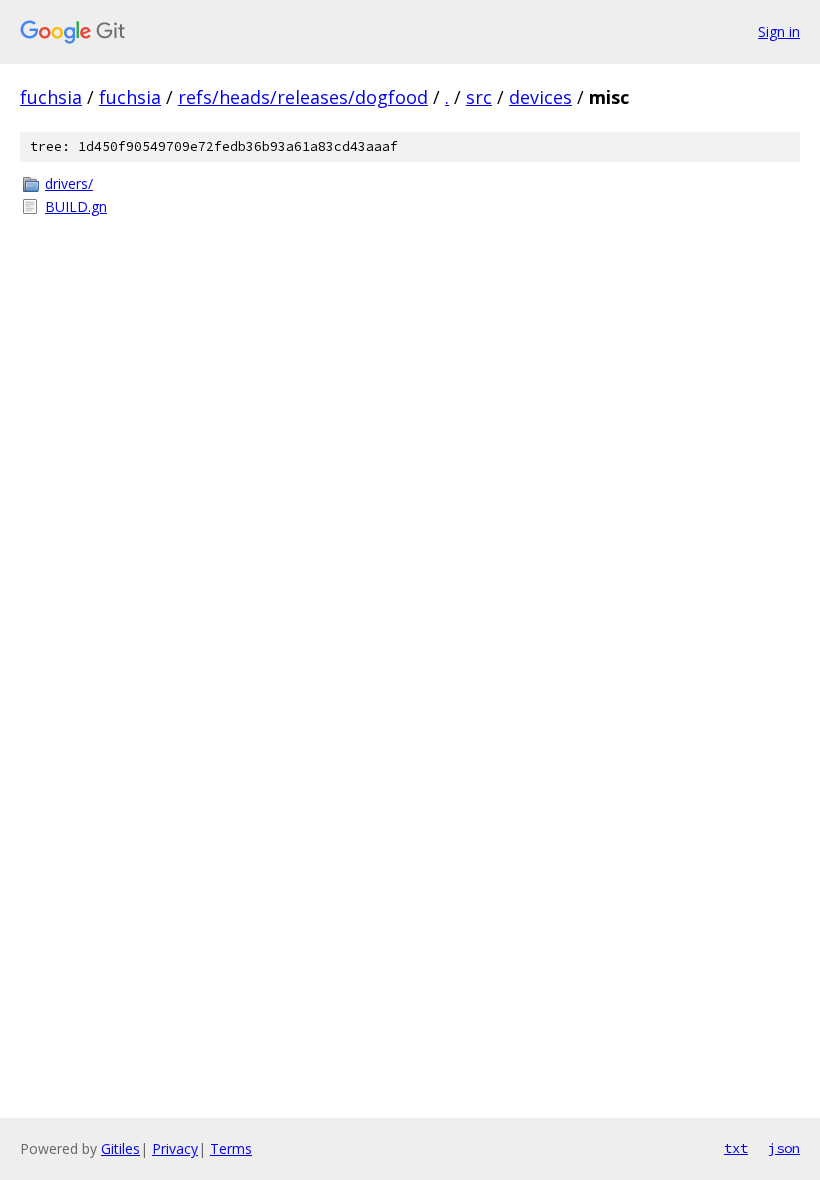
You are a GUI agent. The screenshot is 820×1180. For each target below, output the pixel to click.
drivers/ (69, 183)
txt (736, 1148)
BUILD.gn (76, 206)
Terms (231, 1148)
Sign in (779, 31)
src (479, 97)
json (784, 1148)
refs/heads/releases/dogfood (303, 97)
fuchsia (51, 97)
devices (540, 97)
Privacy (175, 1148)
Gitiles (120, 1148)
